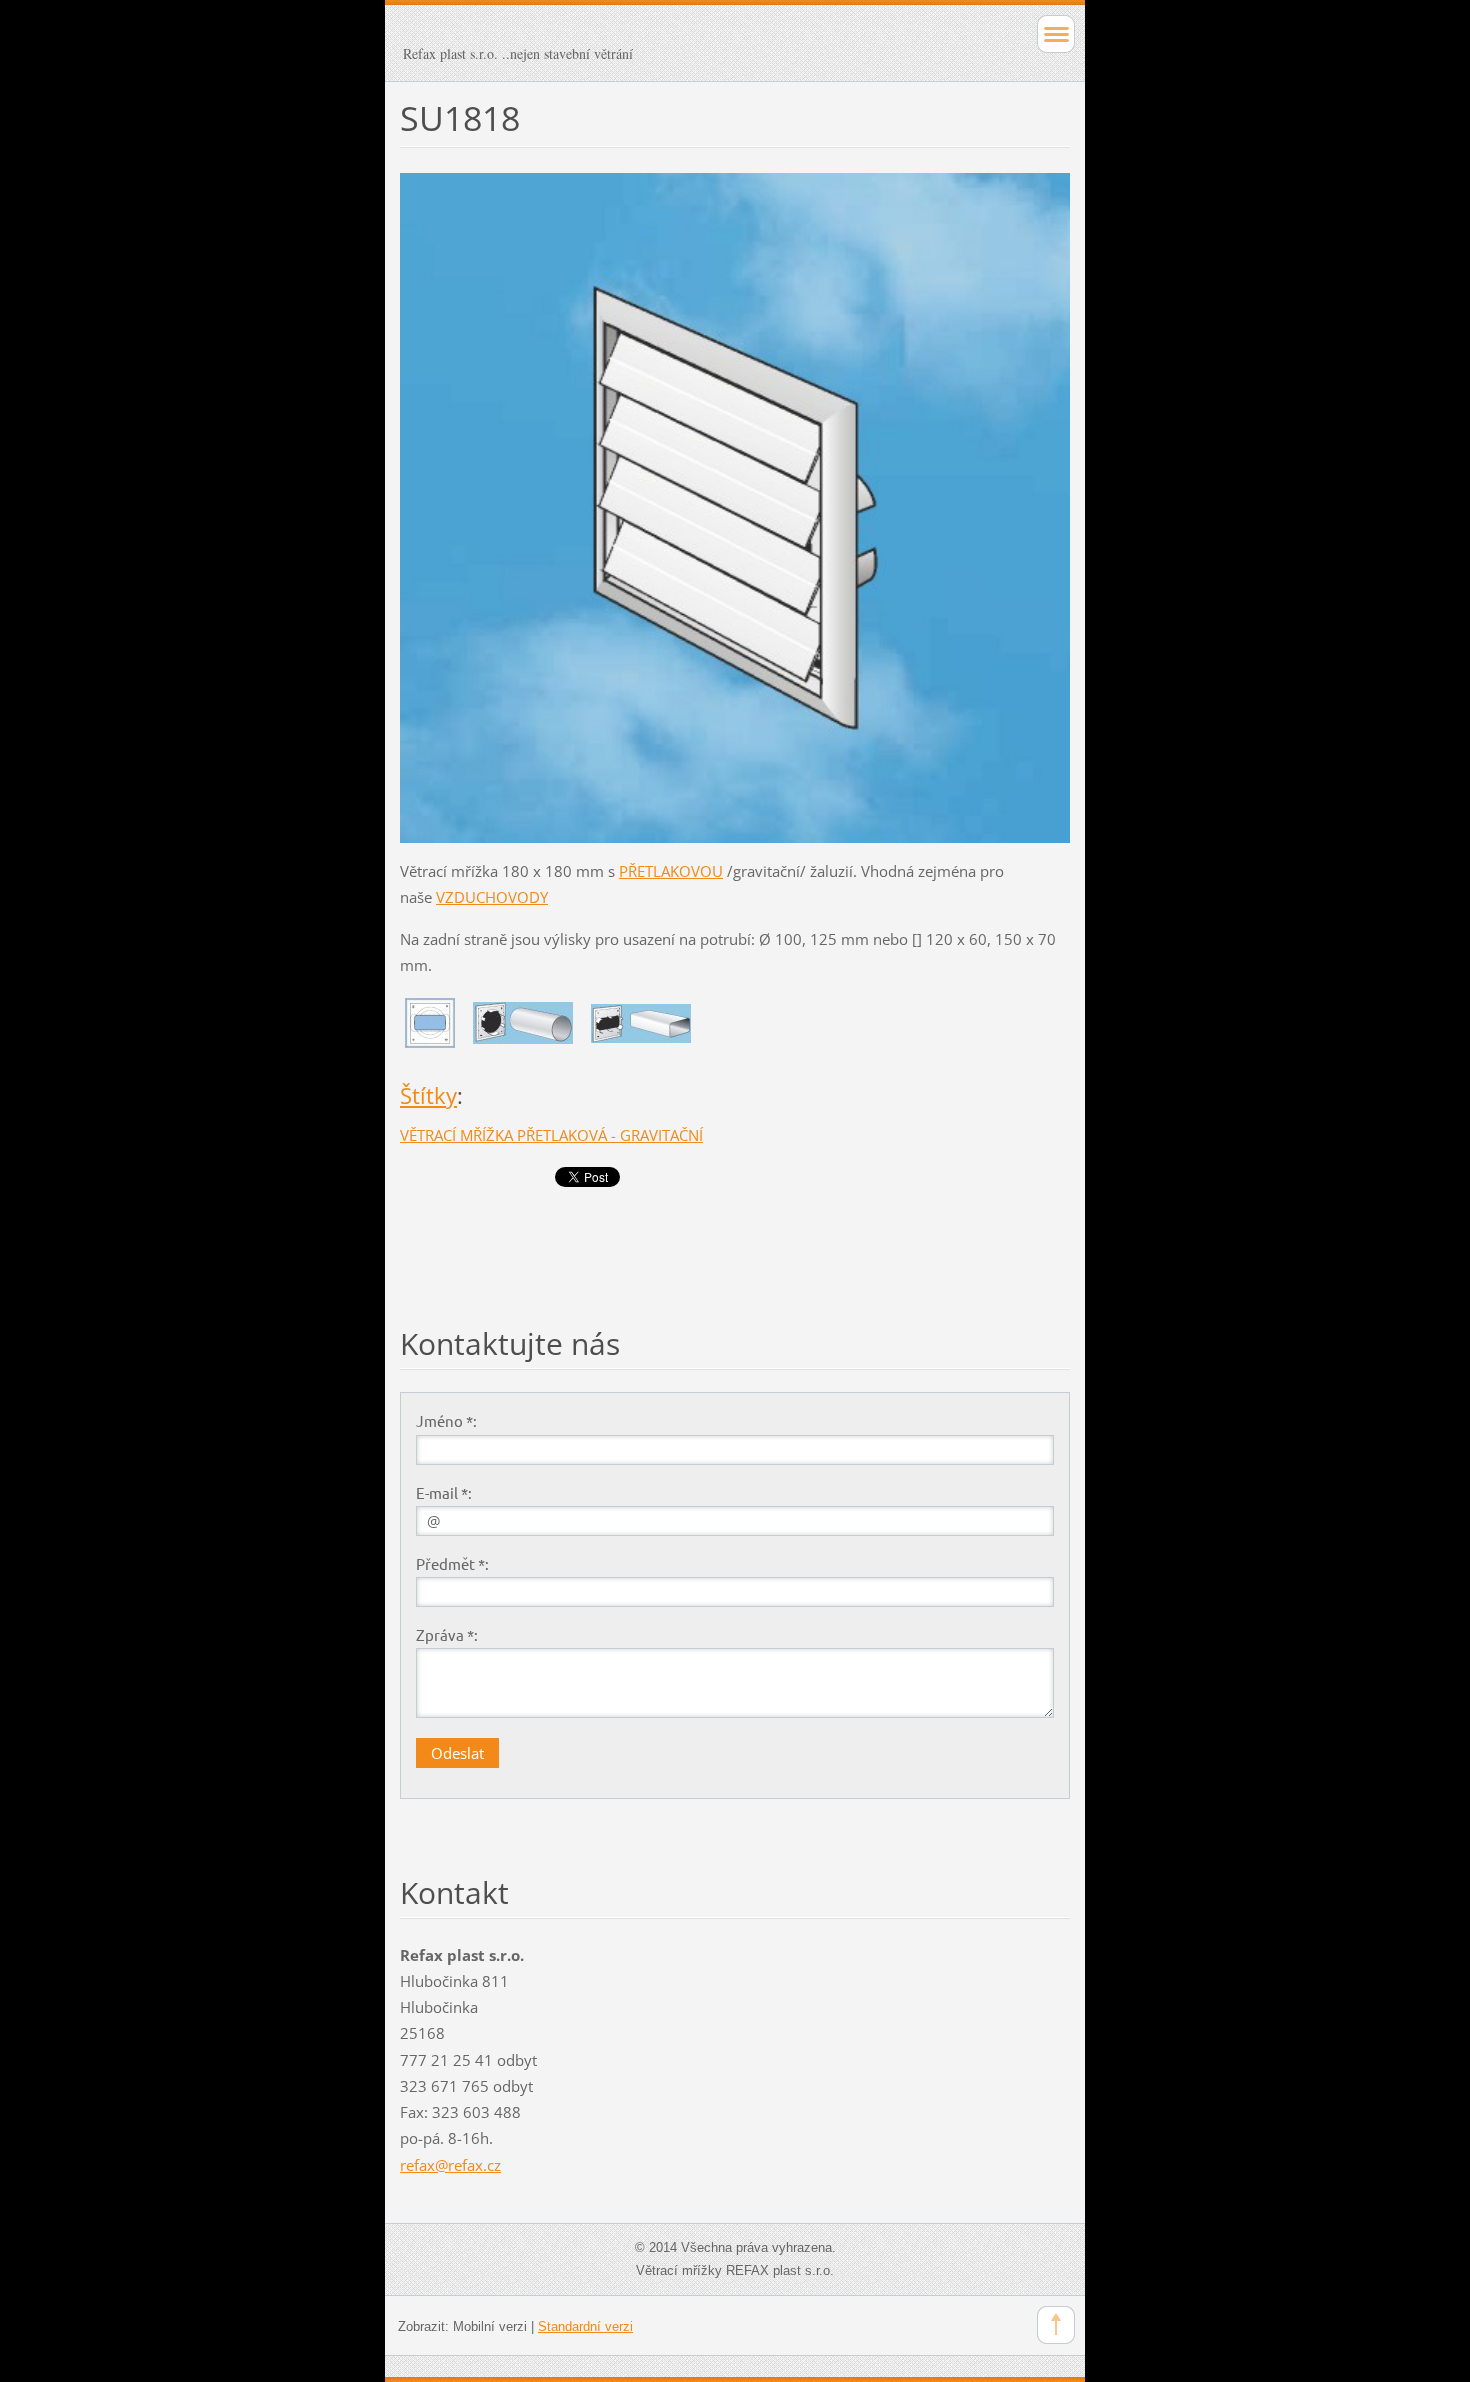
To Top (1056, 2325)
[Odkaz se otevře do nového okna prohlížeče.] (735, 506)
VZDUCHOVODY (492, 897)
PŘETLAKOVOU (671, 871)
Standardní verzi (585, 2326)
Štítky (428, 1095)
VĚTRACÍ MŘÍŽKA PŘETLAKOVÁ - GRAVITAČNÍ (551, 1135)
